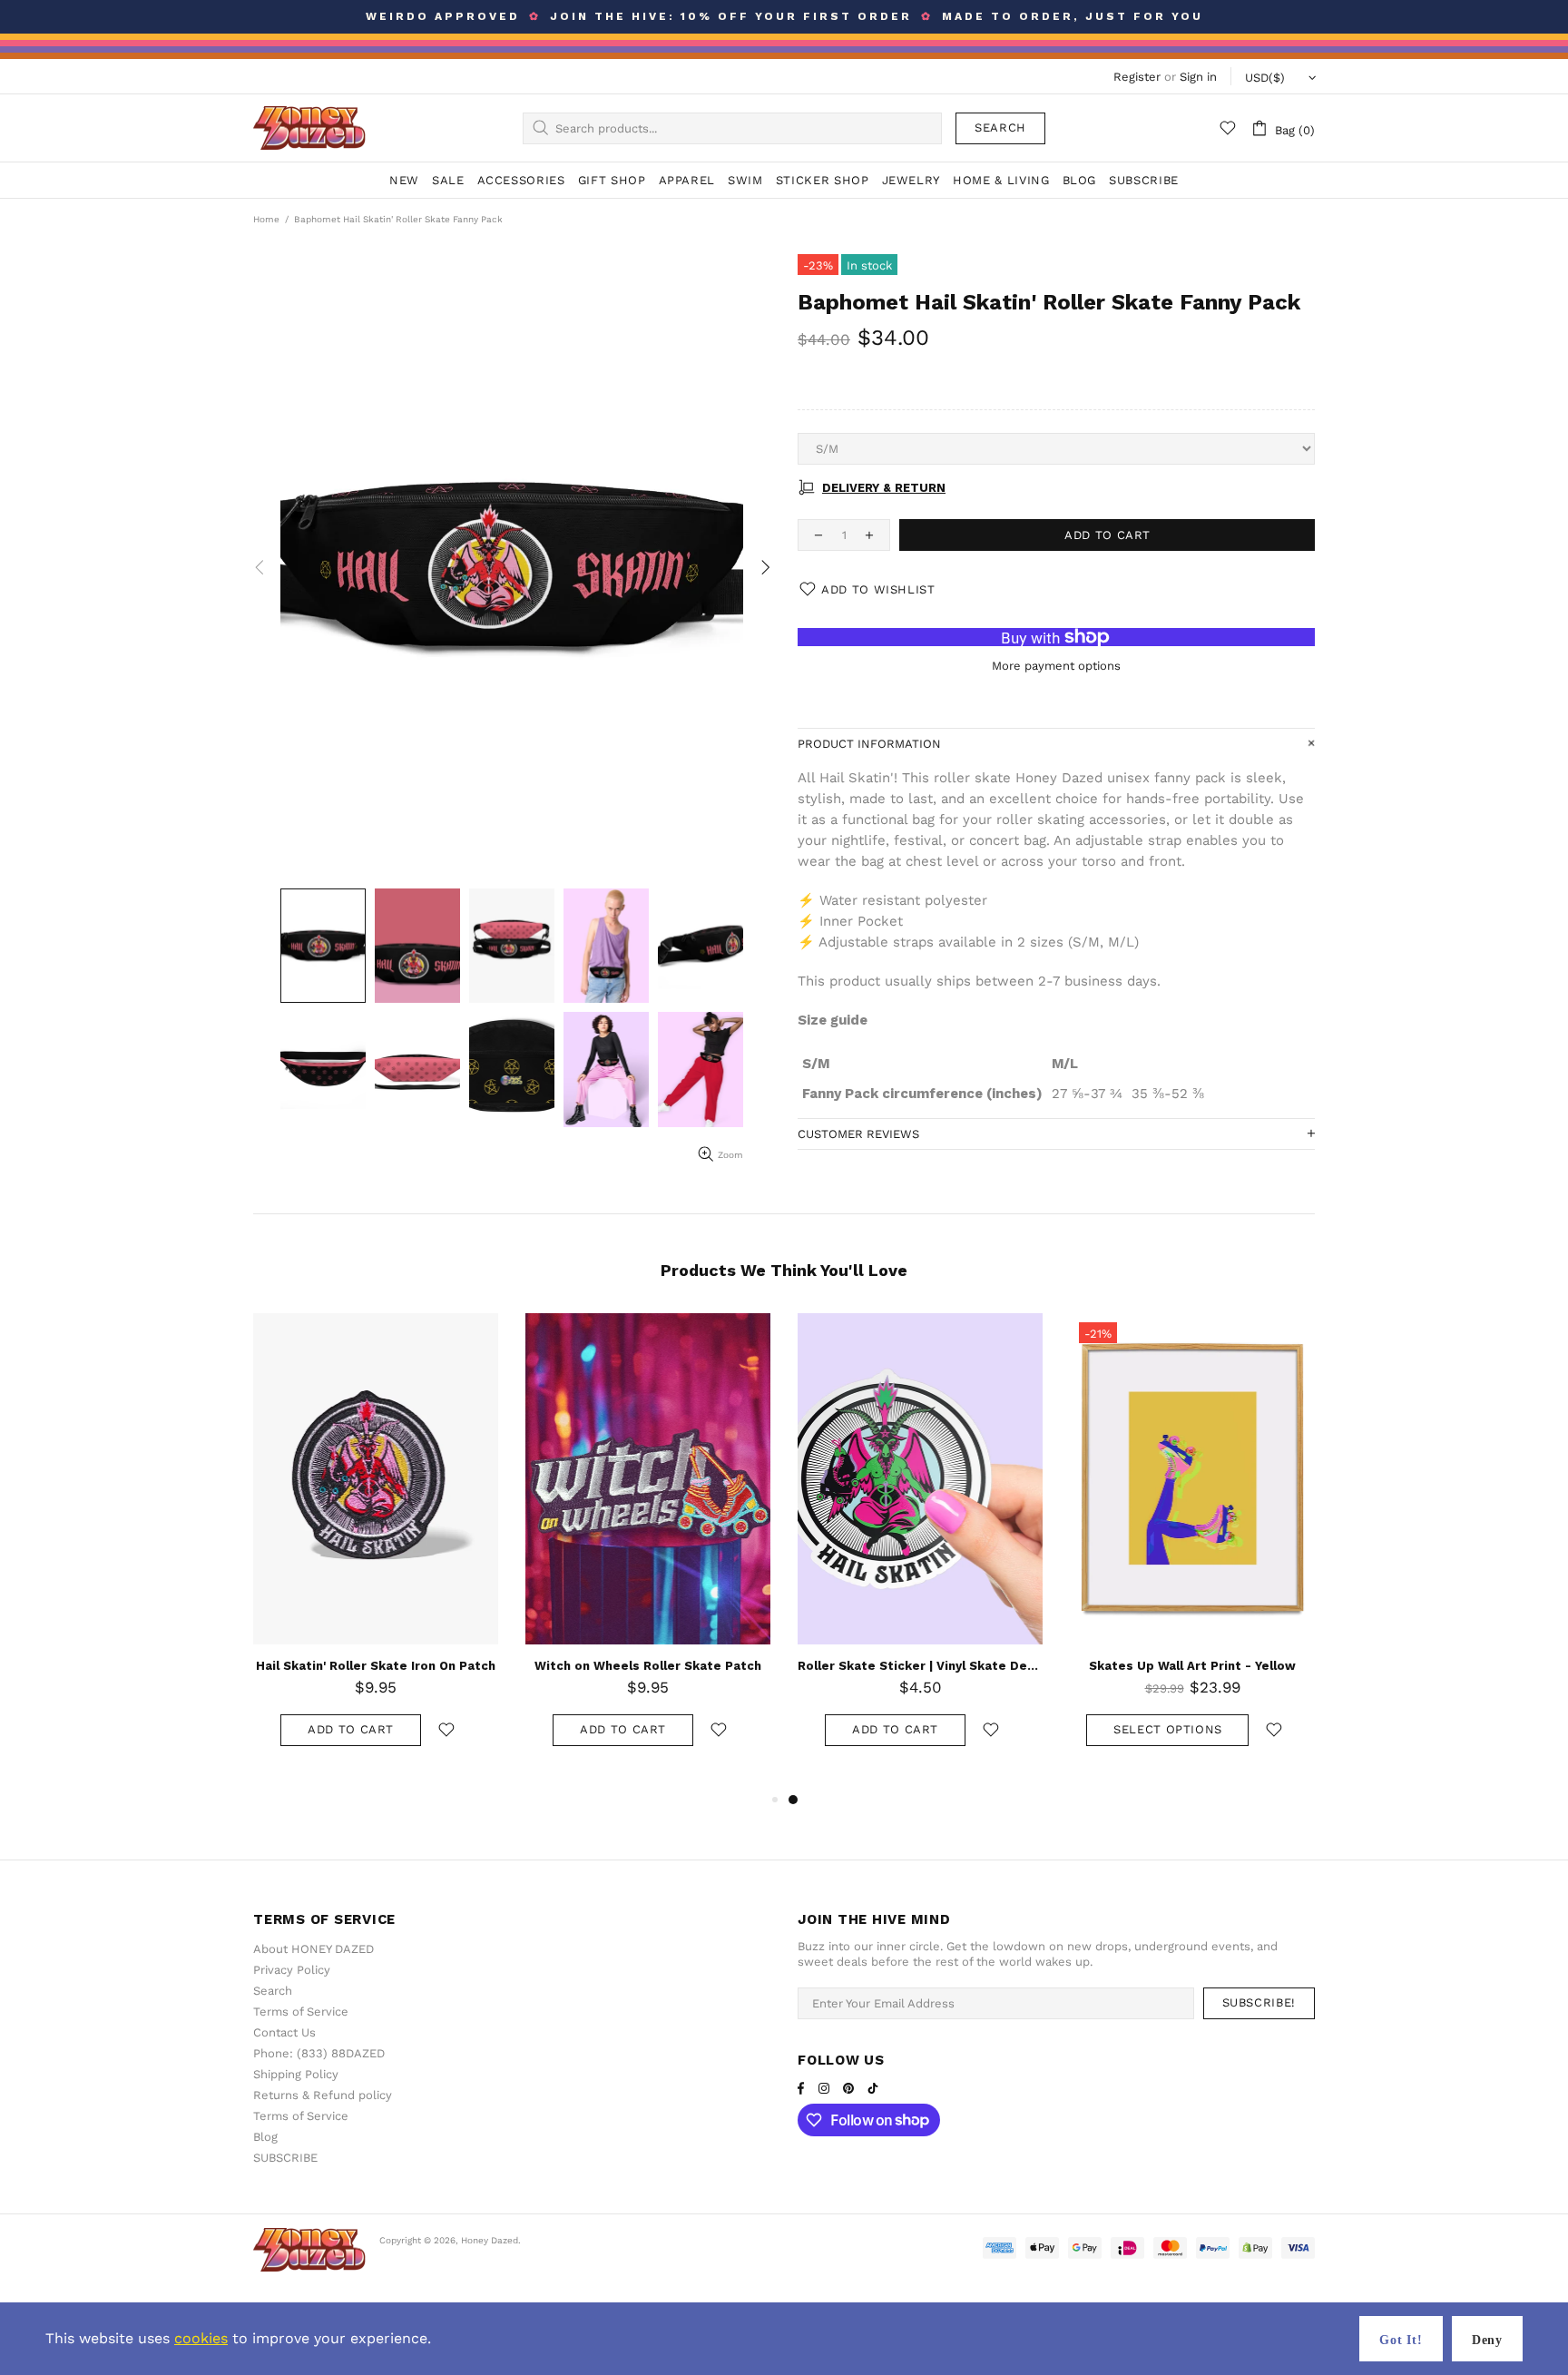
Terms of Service (301, 2012)
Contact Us (284, 2032)
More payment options (1056, 666)
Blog (265, 2137)
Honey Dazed (309, 128)
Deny (1487, 2340)
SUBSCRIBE (285, 2158)
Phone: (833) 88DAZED (319, 2053)
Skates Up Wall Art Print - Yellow (1192, 1666)
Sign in (1198, 77)
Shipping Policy (296, 2074)
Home (266, 219)
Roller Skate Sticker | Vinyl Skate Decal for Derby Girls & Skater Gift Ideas (920, 1666)
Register (1137, 77)
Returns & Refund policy (323, 2095)
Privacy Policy (292, 1970)
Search (1000, 128)
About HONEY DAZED (314, 1949)
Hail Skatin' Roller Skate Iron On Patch (376, 1666)
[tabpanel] (920, 1551)
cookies (201, 2338)
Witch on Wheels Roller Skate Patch (648, 1666)
